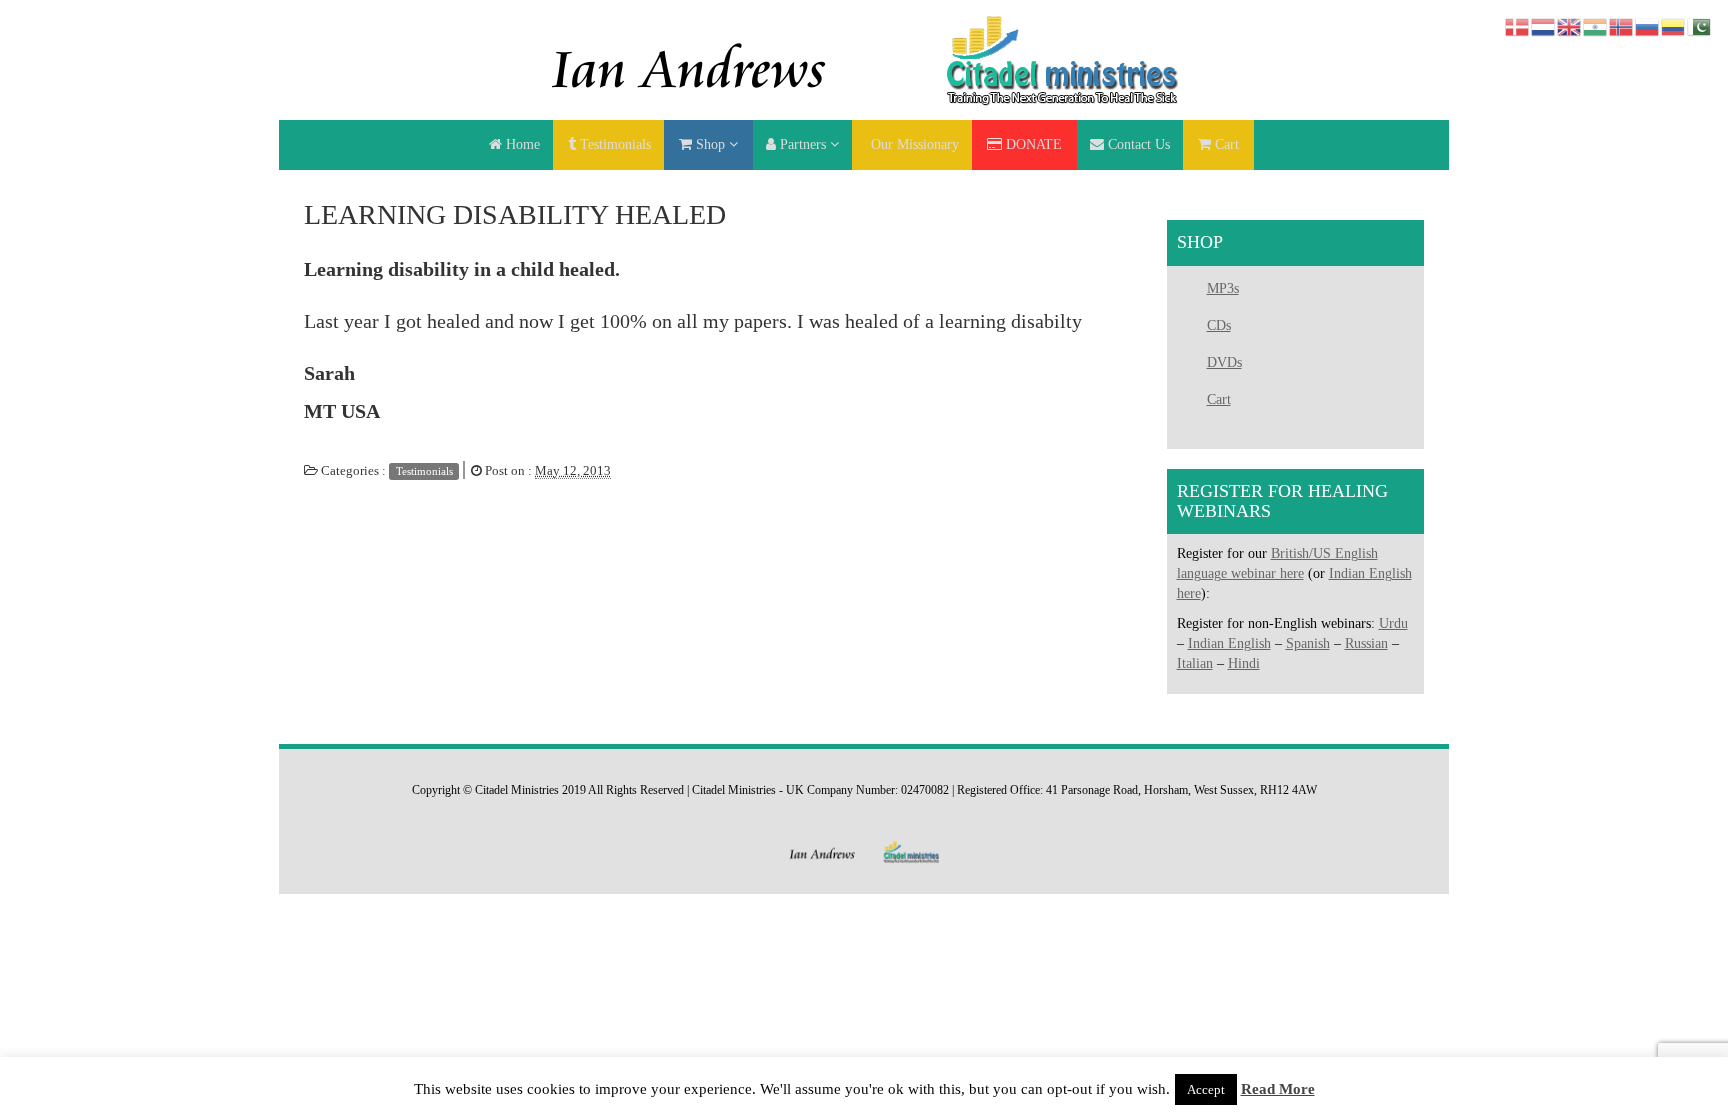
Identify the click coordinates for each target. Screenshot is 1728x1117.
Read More (1278, 1089)
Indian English (1229, 643)
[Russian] (1648, 25)
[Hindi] (1596, 25)
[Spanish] (1674, 25)
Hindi (1244, 663)
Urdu (1393, 623)
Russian (1366, 643)
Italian (1195, 663)
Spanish (1308, 643)
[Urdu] (1700, 25)
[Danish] (1518, 25)
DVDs (1224, 362)
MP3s (1223, 288)
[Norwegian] (1622, 25)
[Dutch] (1544, 25)
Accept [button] (1206, 1089)
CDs (1219, 325)
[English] (1570, 25)
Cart (1219, 399)
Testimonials (424, 471)
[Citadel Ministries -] (864, 58)
